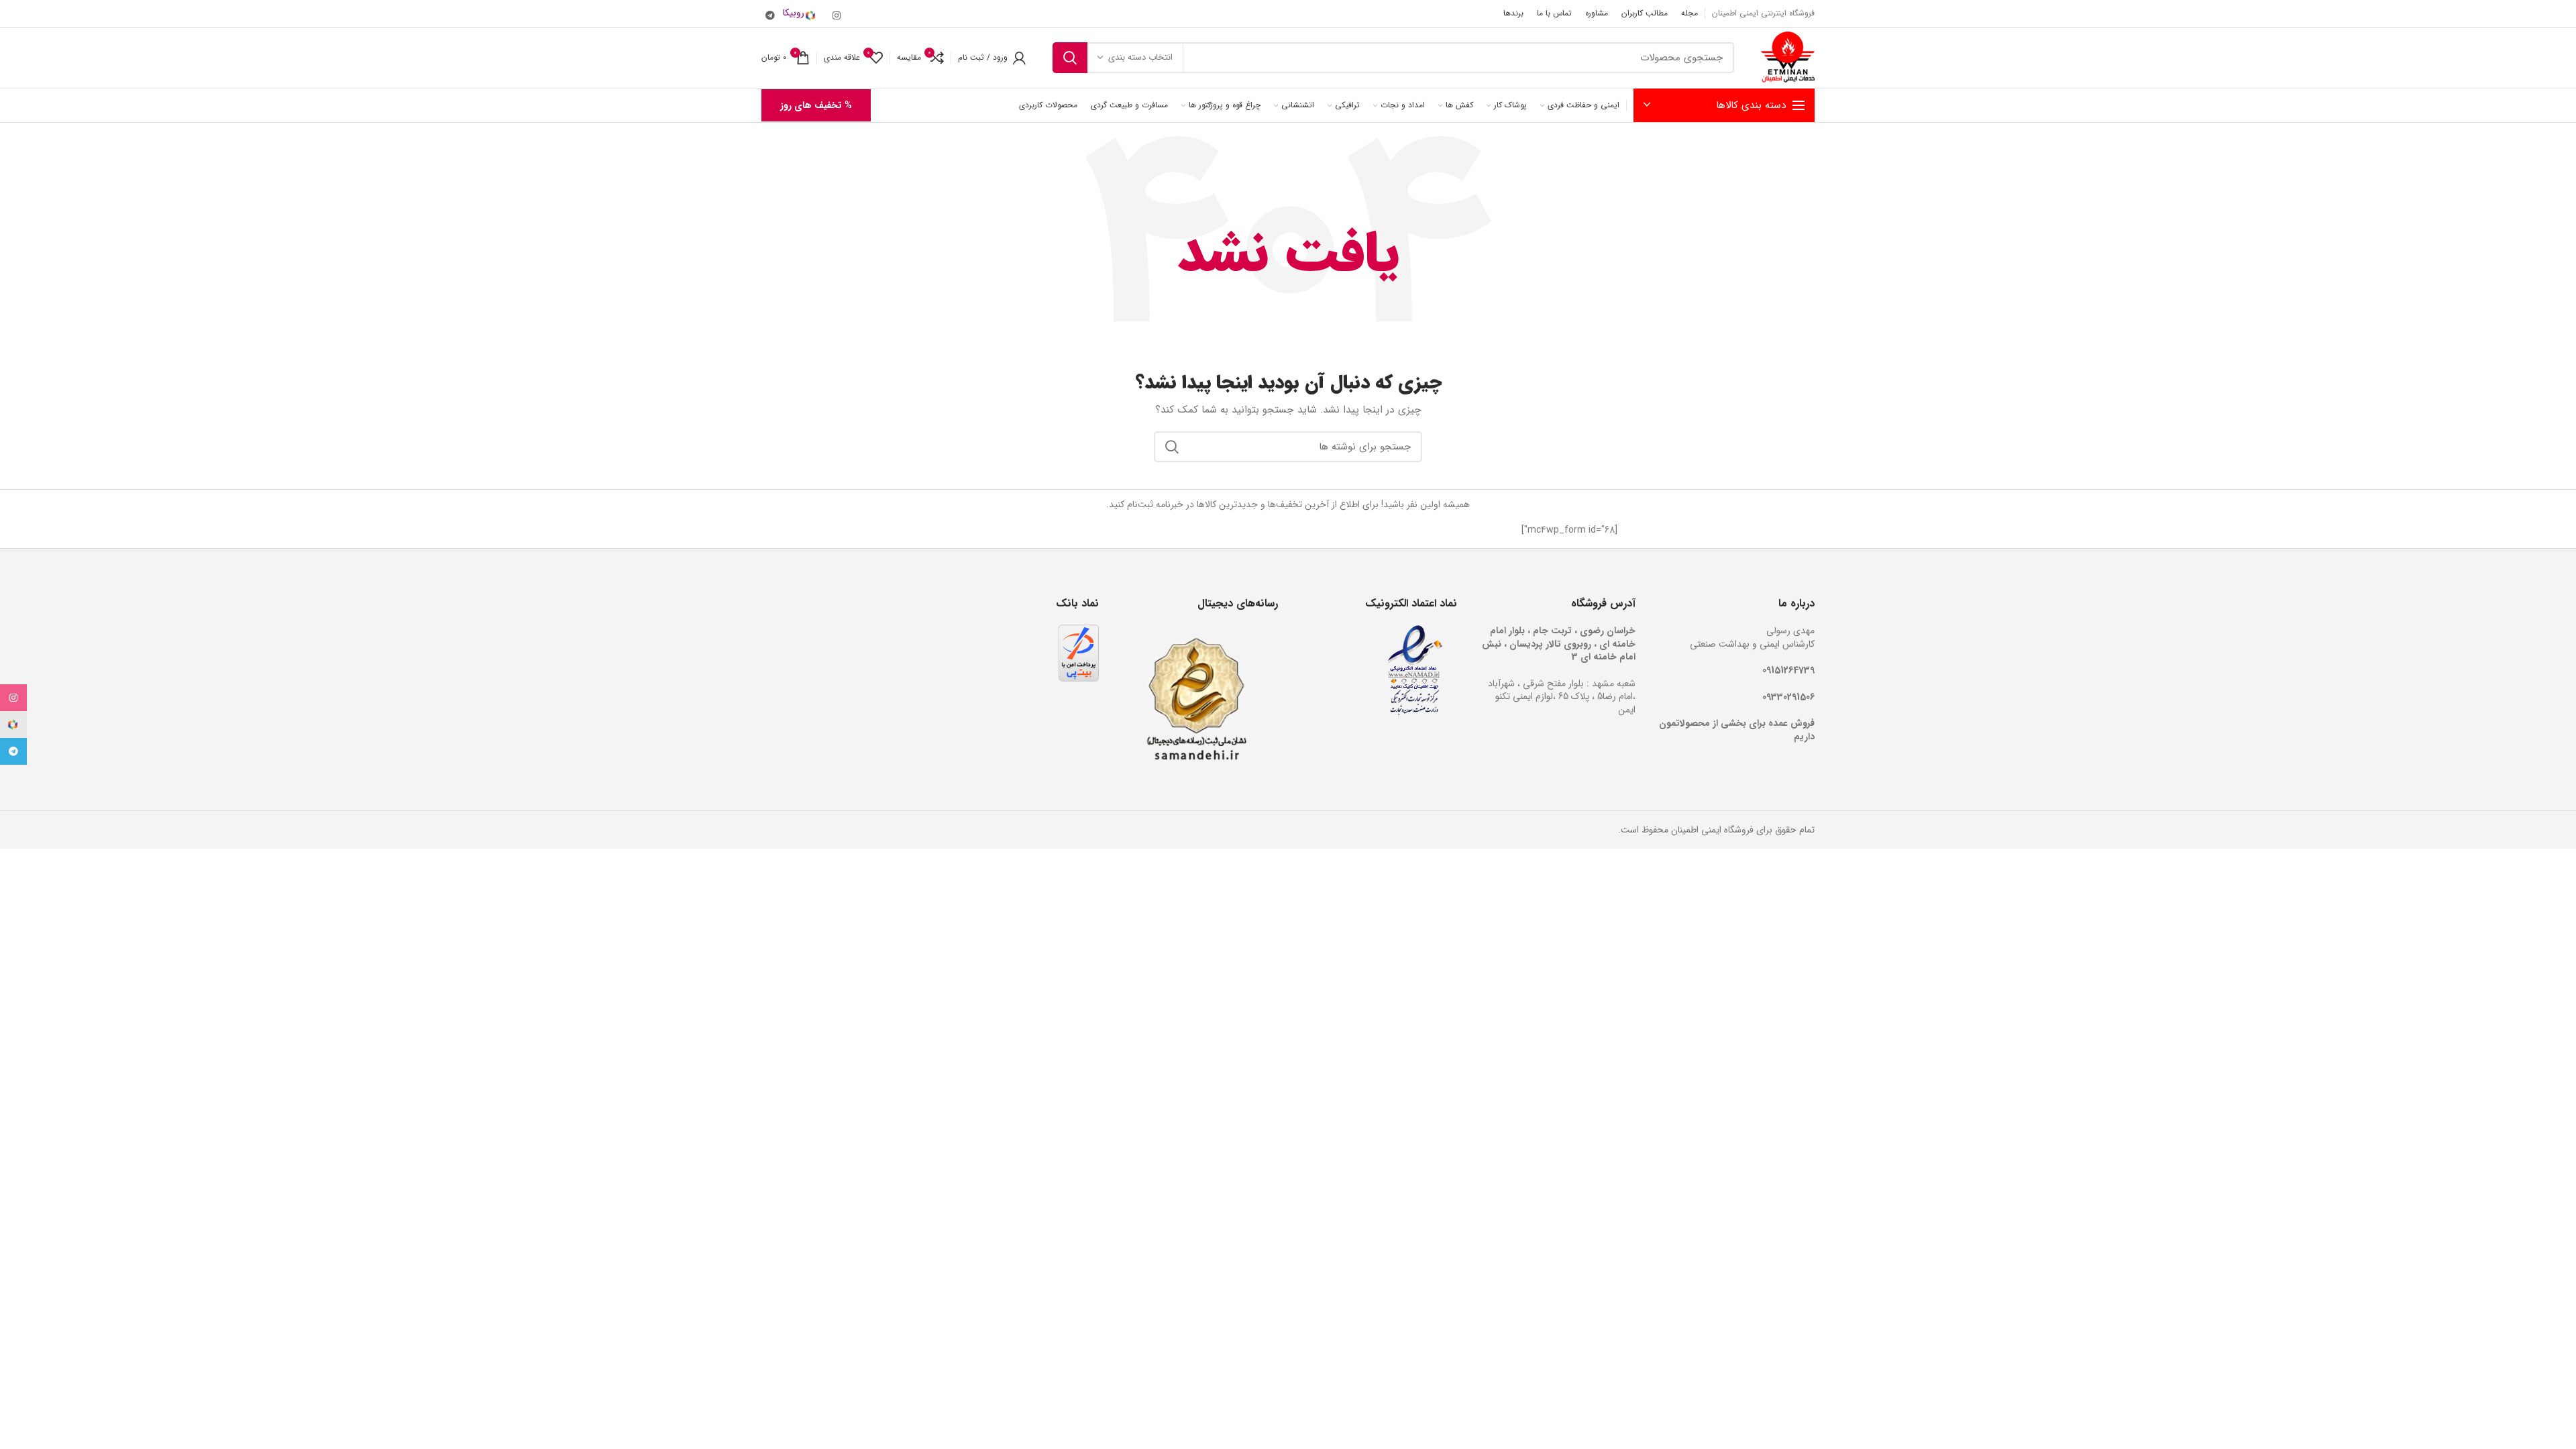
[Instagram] (837, 15)
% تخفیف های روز (816, 105)
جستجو (1070, 58)
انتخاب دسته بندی (1140, 57)
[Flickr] (804, 13)
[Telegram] (770, 15)
